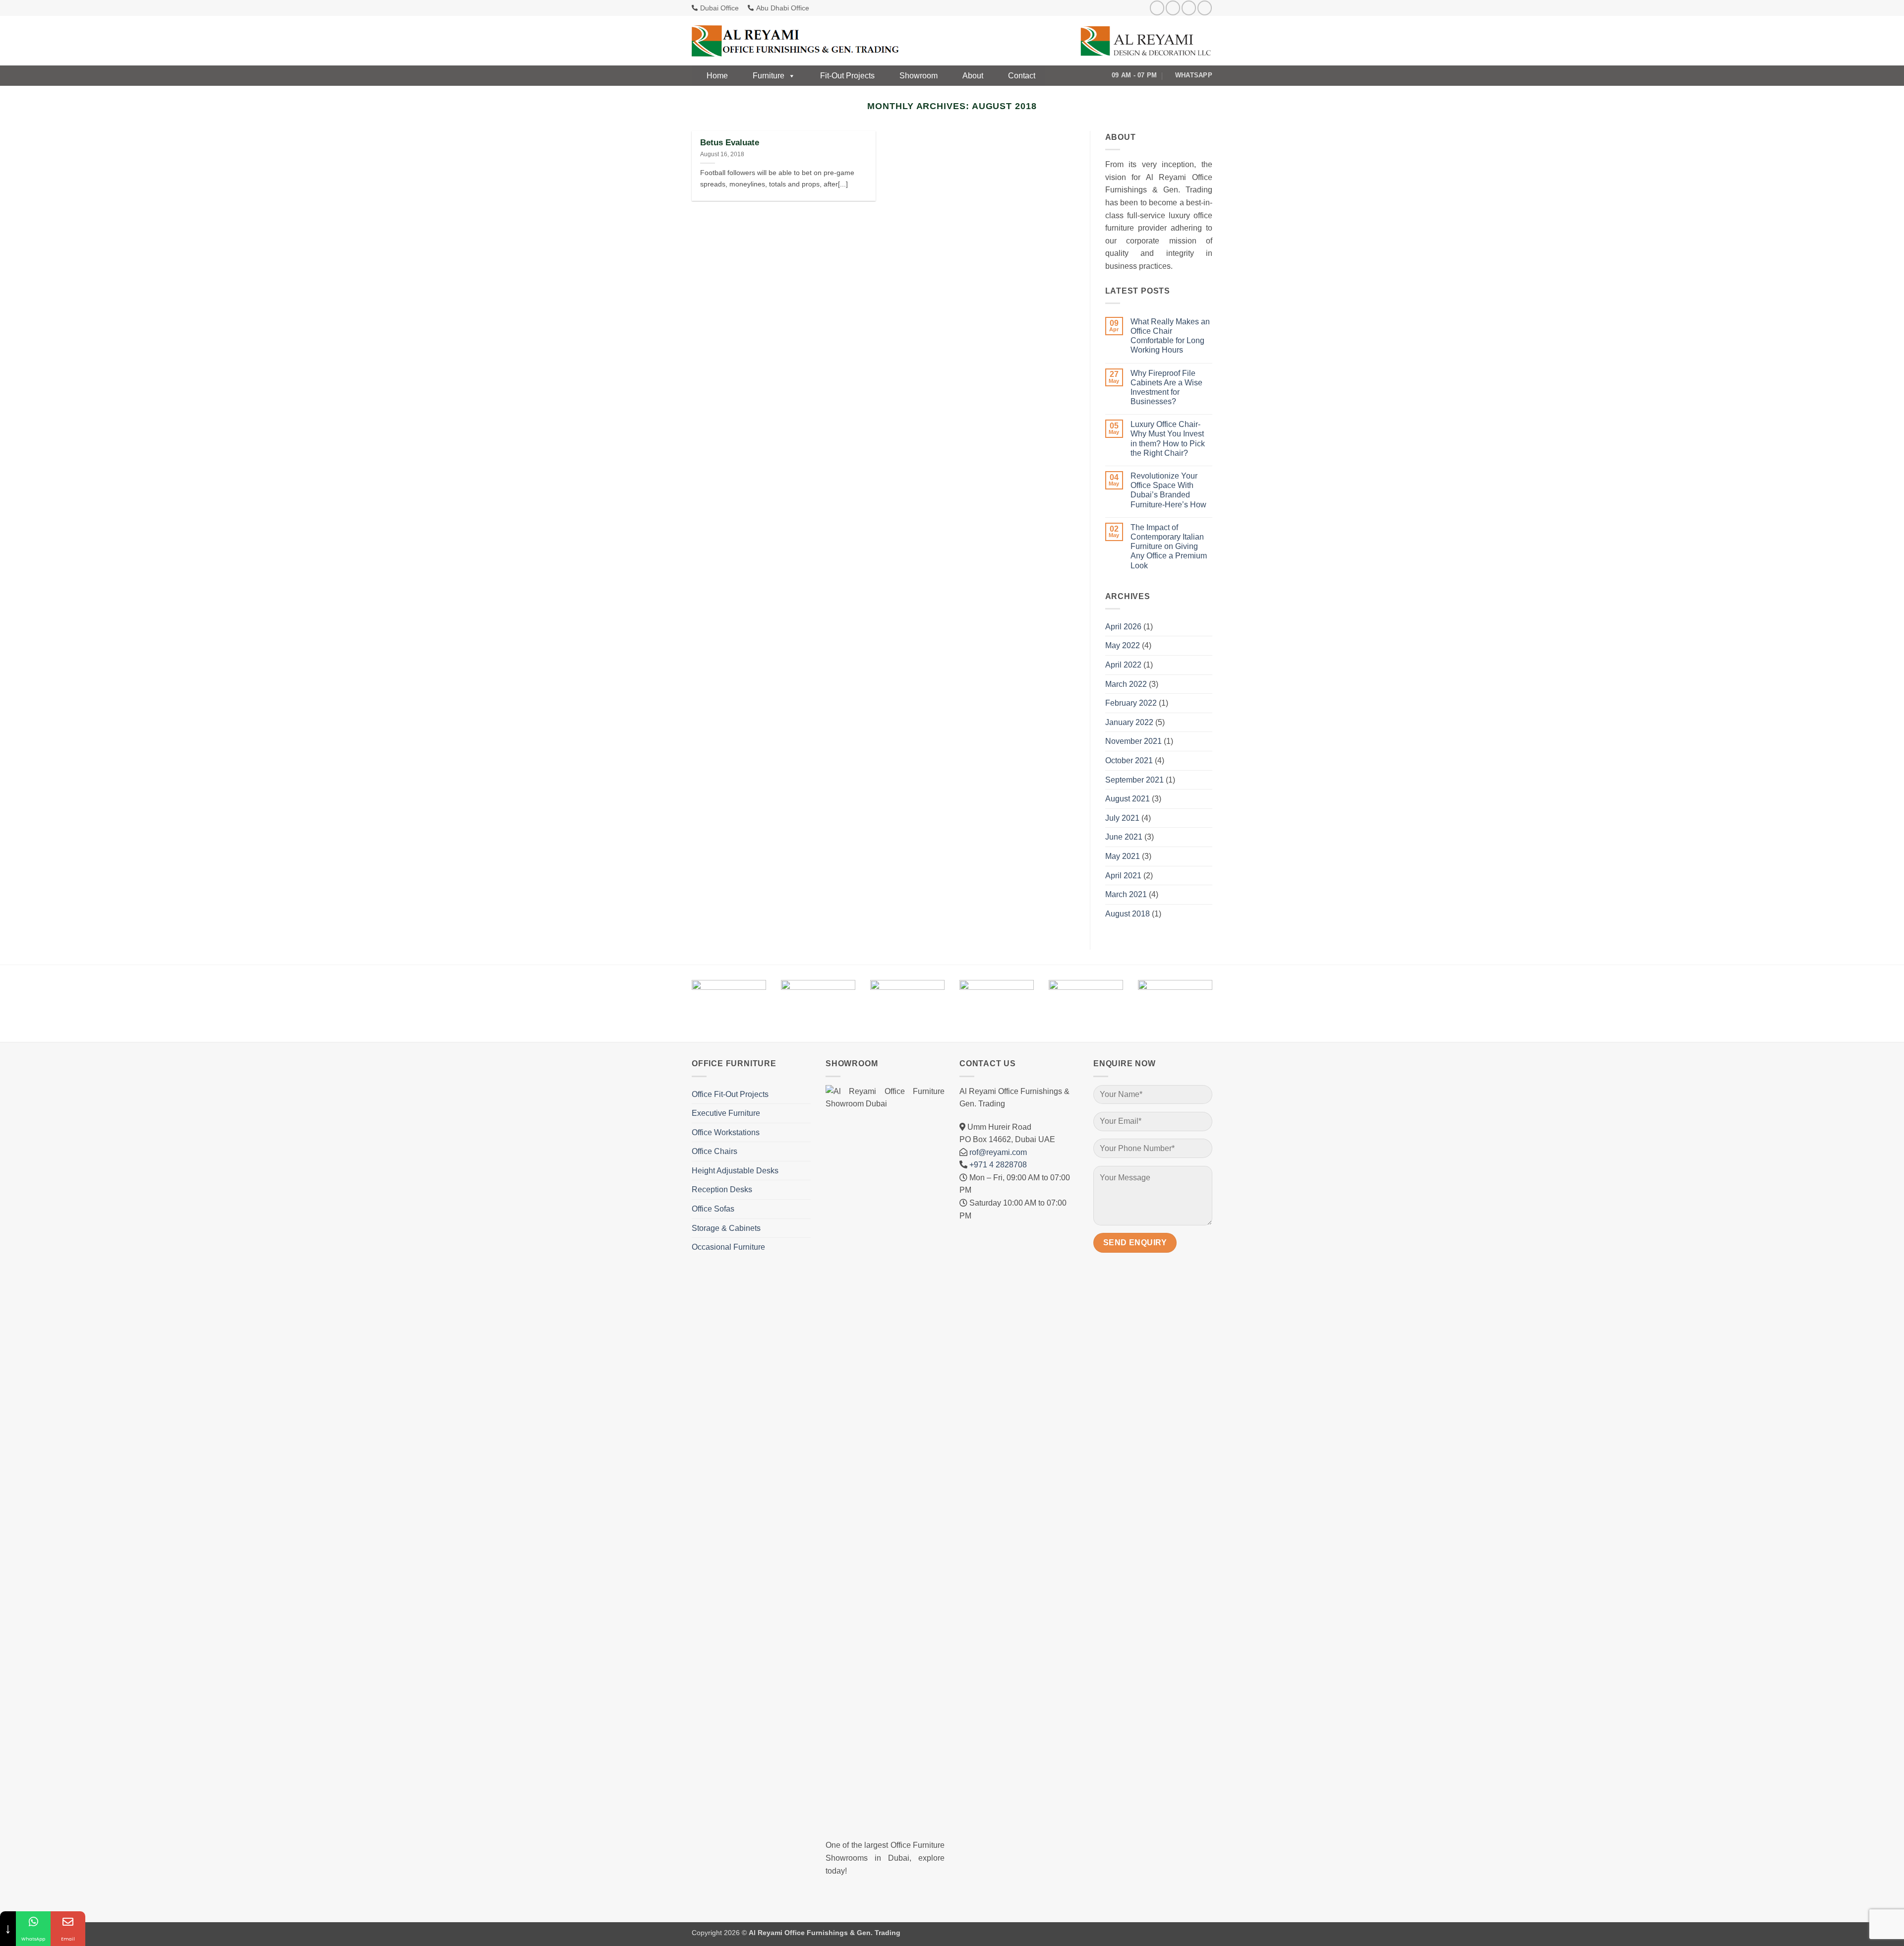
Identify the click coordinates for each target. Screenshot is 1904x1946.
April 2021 (1123, 876)
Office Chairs (714, 1151)
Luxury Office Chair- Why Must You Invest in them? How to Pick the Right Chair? (1168, 439)
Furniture (769, 76)
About (973, 76)
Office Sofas (713, 1209)
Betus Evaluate (730, 143)
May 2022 (1123, 645)
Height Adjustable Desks (735, 1171)
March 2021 (1126, 894)
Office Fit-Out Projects (730, 1094)
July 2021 (1122, 818)
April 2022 (1123, 665)
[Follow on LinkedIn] (1205, 8)
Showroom (919, 76)
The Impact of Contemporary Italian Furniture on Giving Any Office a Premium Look (1169, 547)
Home (717, 76)
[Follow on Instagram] (1173, 8)
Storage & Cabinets (726, 1228)
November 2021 (1133, 741)
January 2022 (1129, 722)
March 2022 (1126, 684)
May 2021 (1123, 856)
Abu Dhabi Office (783, 8)
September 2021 (1134, 780)
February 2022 (1131, 703)
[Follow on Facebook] (1157, 8)
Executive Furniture (726, 1113)
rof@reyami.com (998, 1152)
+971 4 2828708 (998, 1165)
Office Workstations (726, 1132)
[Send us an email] (1189, 8)
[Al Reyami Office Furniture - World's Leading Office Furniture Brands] (796, 41)
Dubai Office (719, 8)
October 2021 (1129, 760)
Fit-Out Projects (847, 76)
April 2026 (1123, 627)
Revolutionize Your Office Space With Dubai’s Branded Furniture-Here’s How (1168, 490)
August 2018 (1128, 914)
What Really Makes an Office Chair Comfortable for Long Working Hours (1170, 336)
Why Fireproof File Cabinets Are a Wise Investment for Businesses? (1166, 388)
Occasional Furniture (728, 1247)
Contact (1022, 76)
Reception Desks (722, 1189)
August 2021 (1128, 799)
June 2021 (1124, 837)
